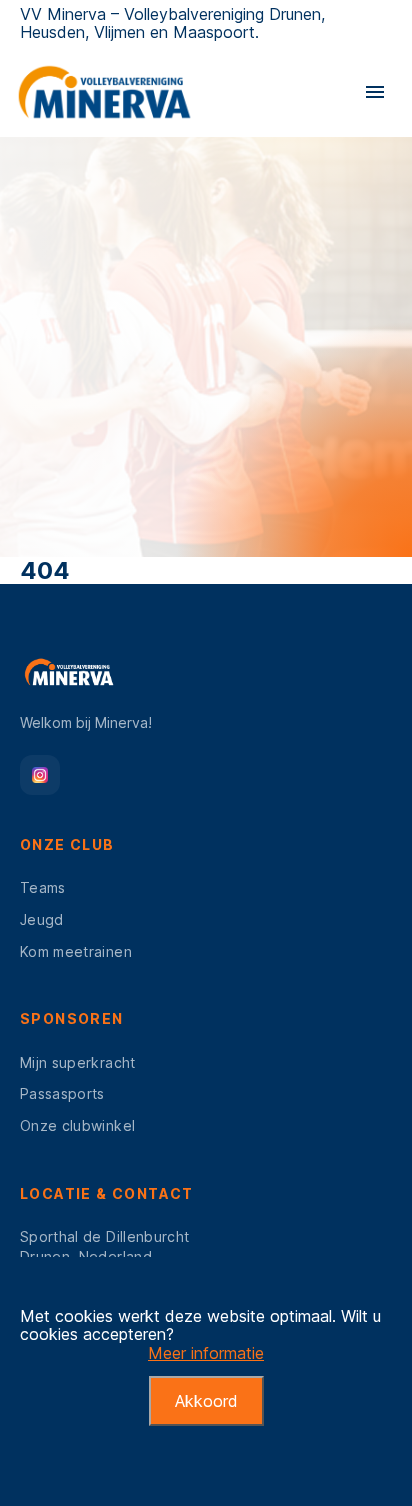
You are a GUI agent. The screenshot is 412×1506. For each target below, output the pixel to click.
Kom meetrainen (76, 951)
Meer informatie (206, 1353)
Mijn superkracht (78, 1062)
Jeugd (42, 919)
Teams (43, 887)
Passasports (62, 1093)
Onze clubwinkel (77, 1125)
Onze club (67, 844)
